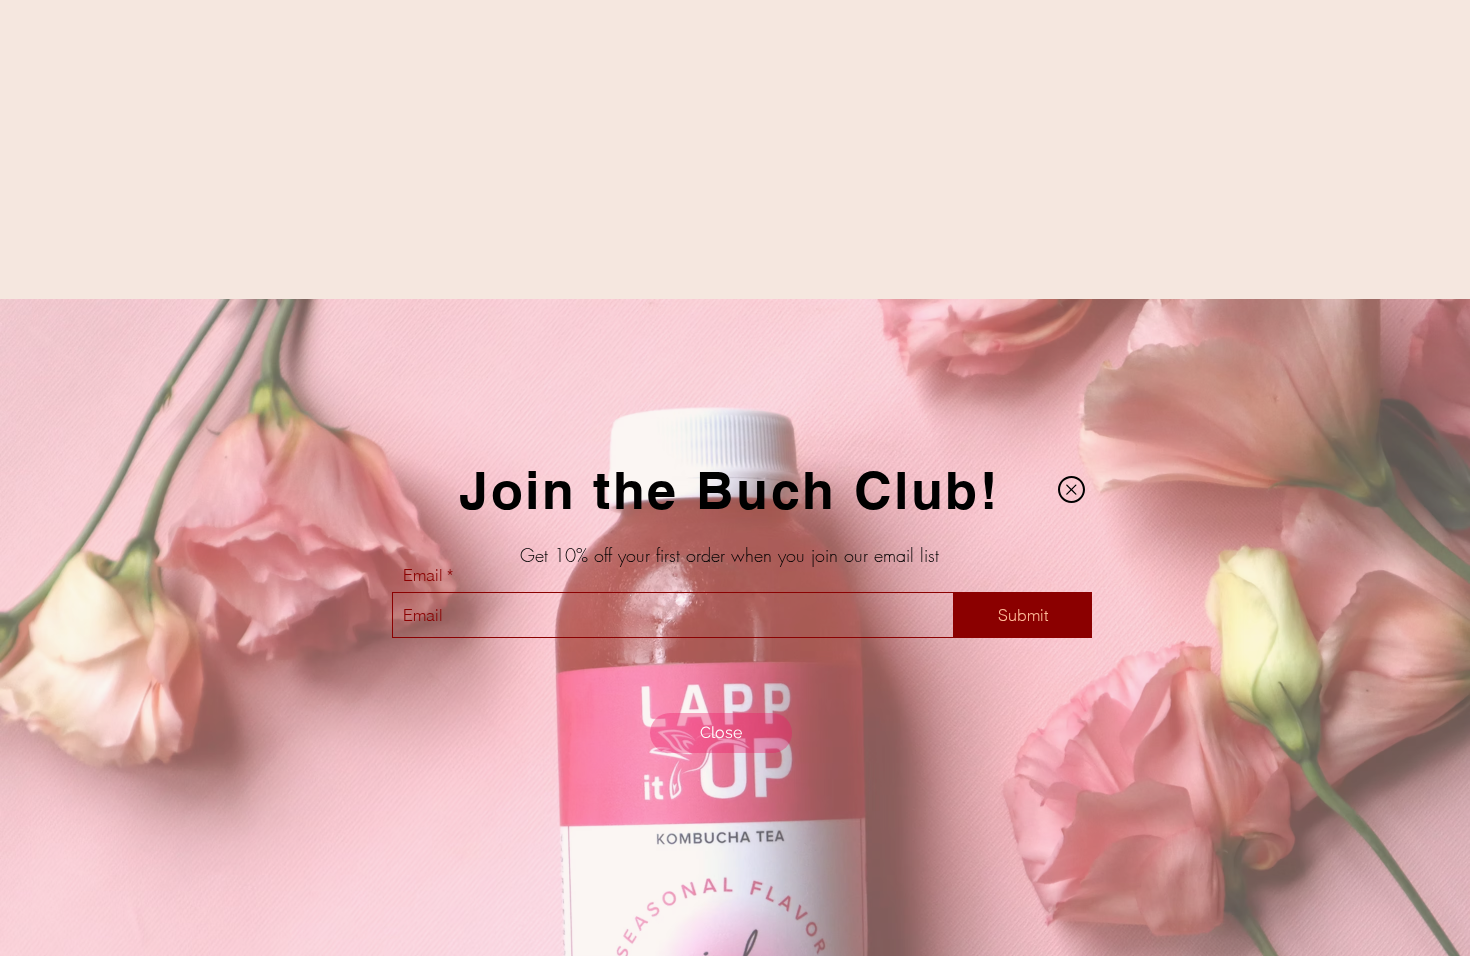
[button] (1071, 489)
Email (423, 575)
